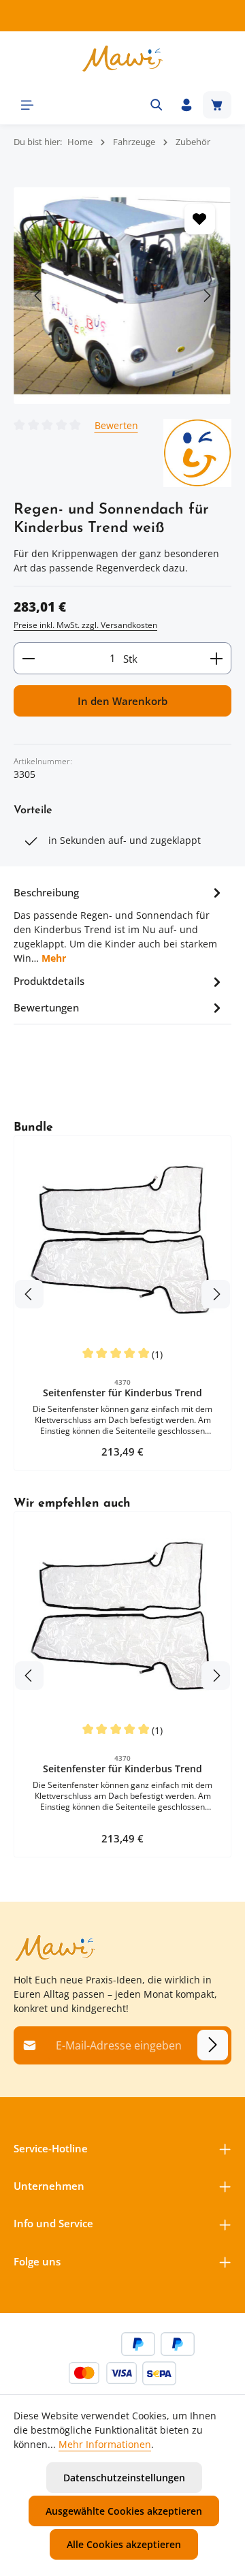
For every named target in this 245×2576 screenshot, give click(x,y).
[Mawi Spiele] (197, 453)
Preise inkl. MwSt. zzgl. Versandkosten (85, 625)
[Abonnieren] (213, 2045)
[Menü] (27, 105)
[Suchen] (157, 105)
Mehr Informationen (105, 2444)
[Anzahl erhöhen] (217, 658)
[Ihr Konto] (186, 105)
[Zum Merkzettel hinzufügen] (200, 219)
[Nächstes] (206, 296)
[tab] (119, 924)
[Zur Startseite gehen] (122, 59)
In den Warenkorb (122, 701)
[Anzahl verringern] (28, 658)
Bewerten (116, 425)
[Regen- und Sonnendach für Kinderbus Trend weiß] (122, 296)
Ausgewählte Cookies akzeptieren (124, 2511)
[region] (122, 296)
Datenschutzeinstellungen (124, 2478)
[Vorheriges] (39, 296)
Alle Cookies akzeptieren (124, 2544)
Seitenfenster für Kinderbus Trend (122, 1393)
